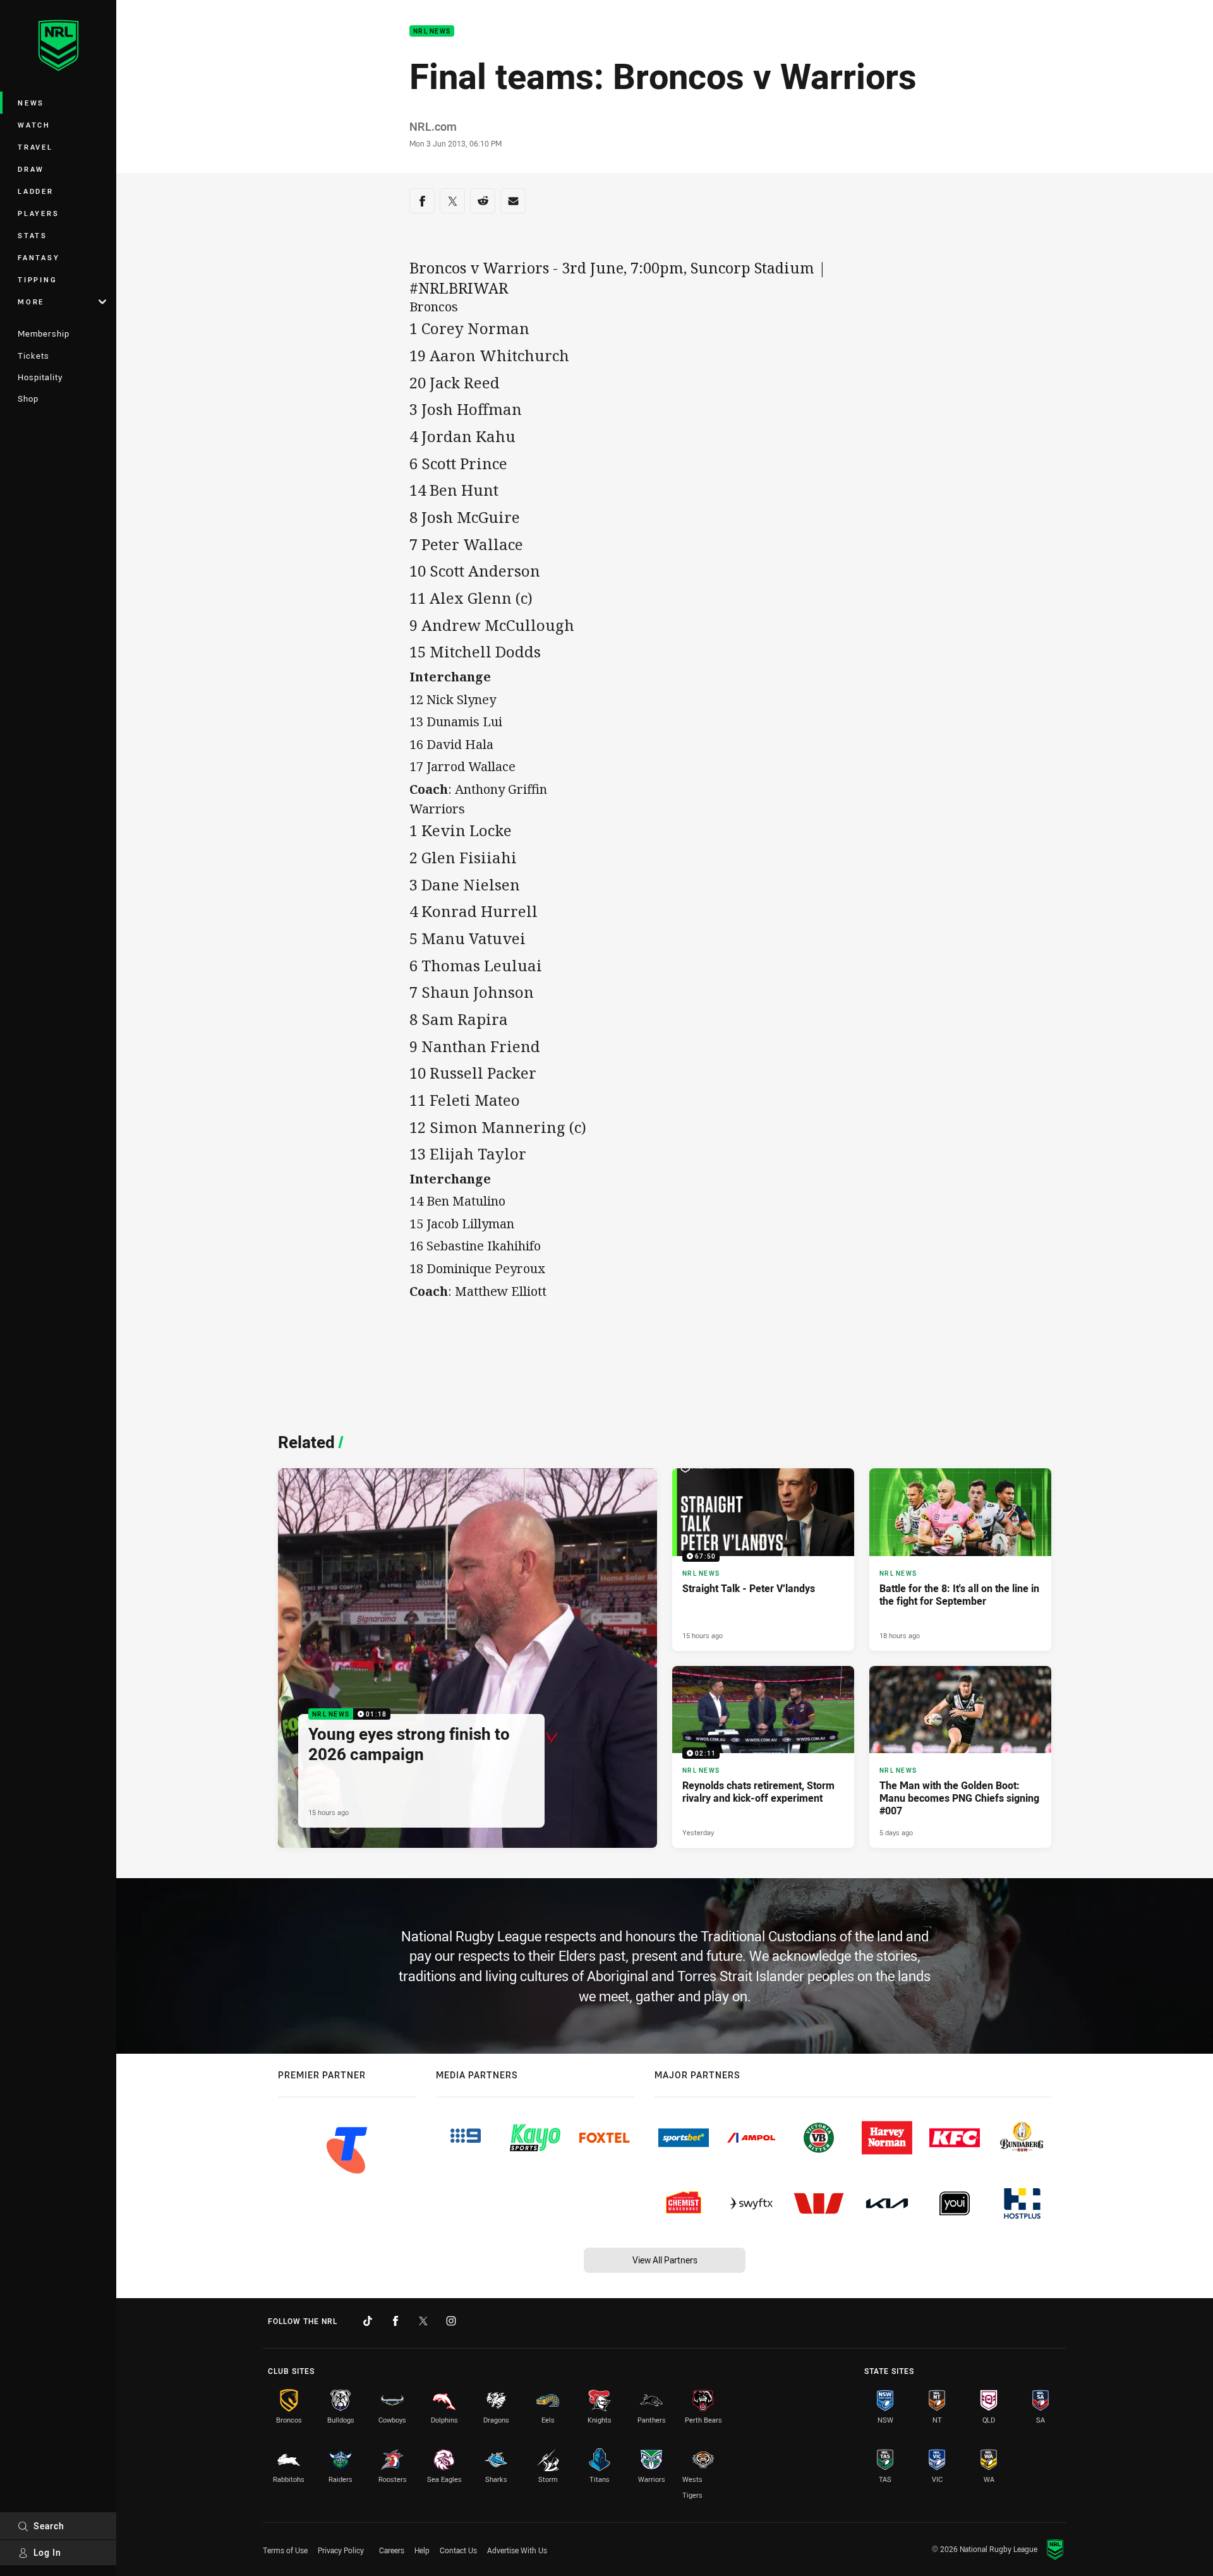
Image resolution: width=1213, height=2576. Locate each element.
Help (422, 2550)
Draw (31, 169)
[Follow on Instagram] (451, 2321)
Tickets (33, 356)
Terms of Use (285, 2550)
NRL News (432, 31)
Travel (35, 147)
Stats (33, 235)
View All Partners (665, 2260)
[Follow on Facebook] (395, 2321)
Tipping (37, 279)
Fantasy (39, 257)
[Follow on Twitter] (423, 2321)
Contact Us (458, 2550)
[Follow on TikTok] (368, 2321)
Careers (392, 2550)
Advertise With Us (517, 2550)
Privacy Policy (341, 2550)
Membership (44, 333)
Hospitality (40, 377)
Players (38, 213)
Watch (34, 125)
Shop (28, 398)
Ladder (36, 191)
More (31, 302)
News (31, 103)
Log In (47, 2552)
